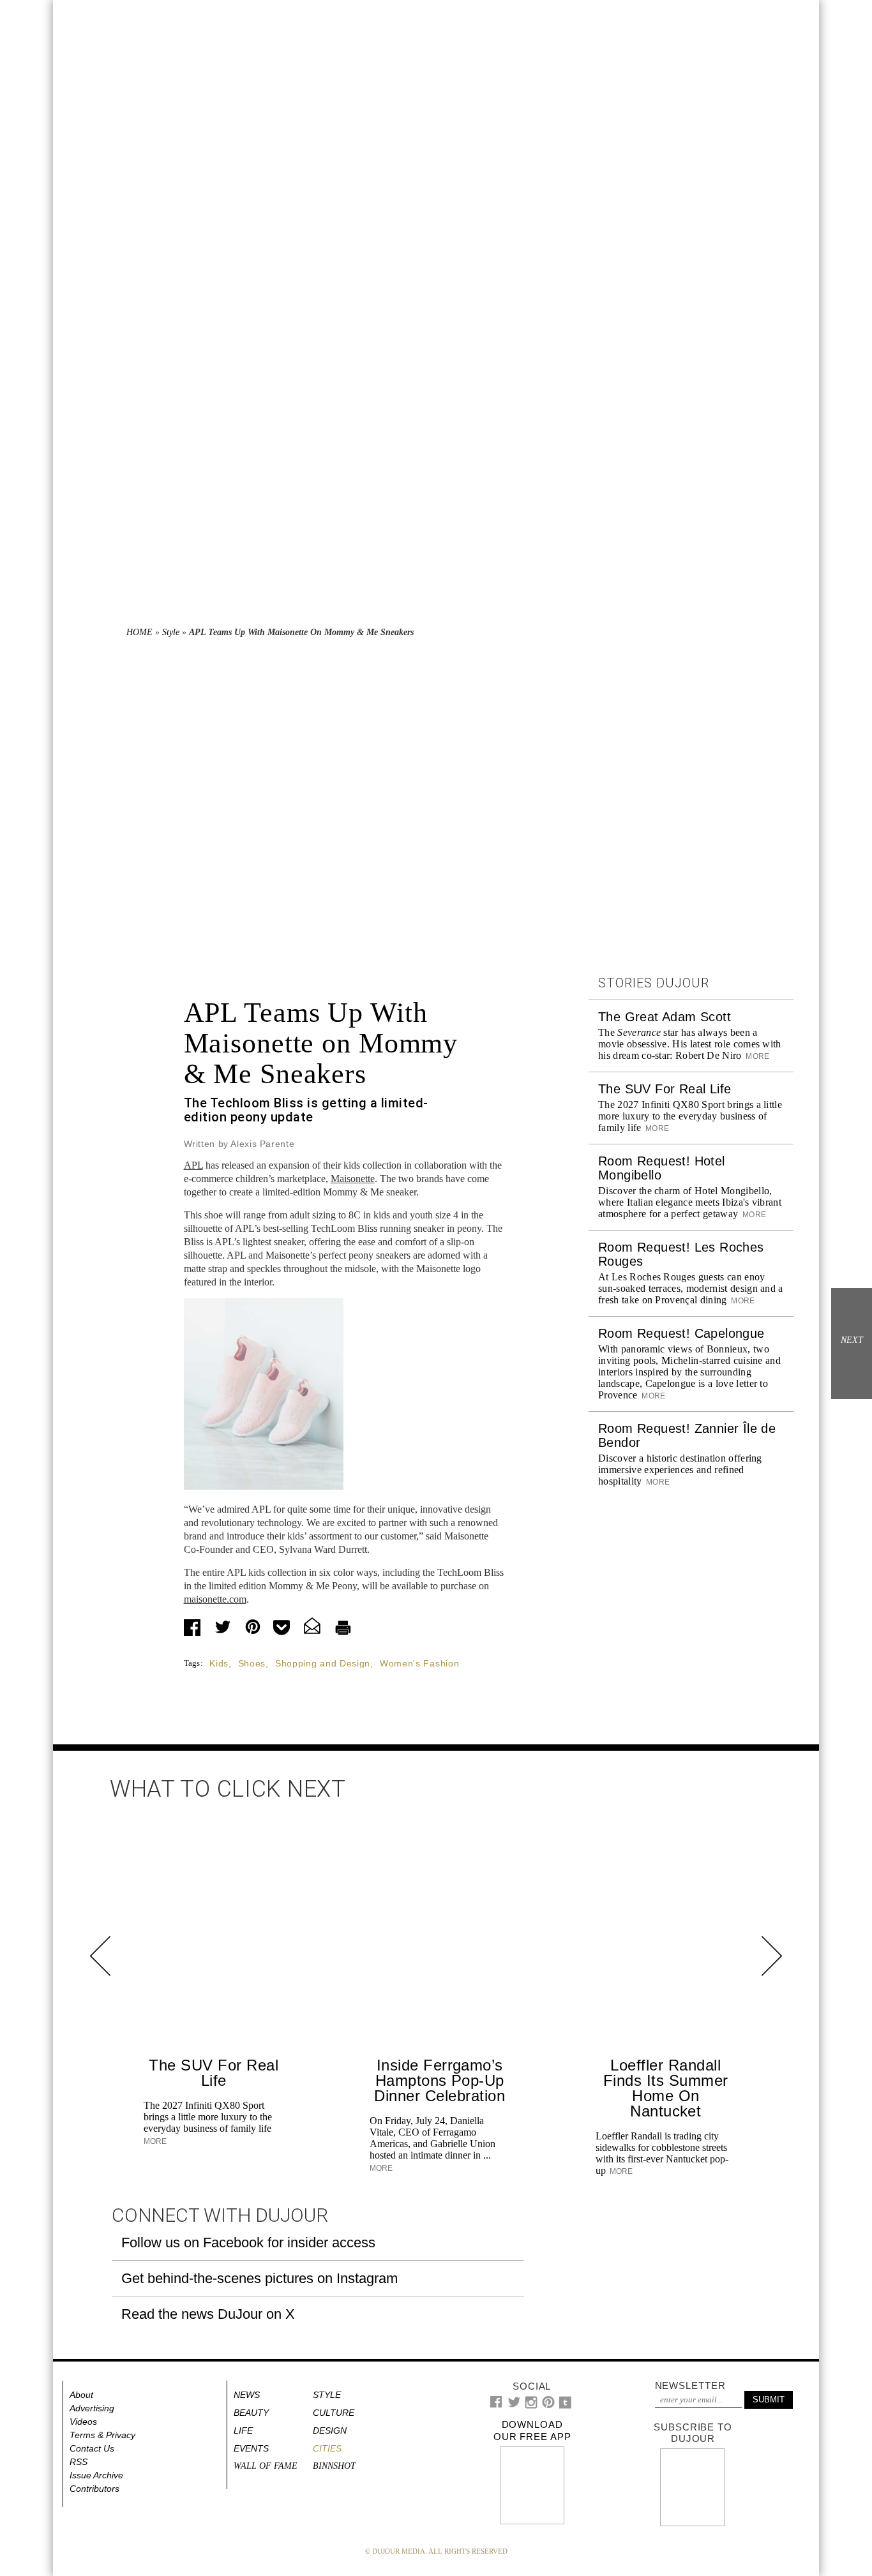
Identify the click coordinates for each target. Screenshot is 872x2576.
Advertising (92, 2408)
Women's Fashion (420, 1663)
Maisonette (353, 1179)
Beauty (251, 2413)
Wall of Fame (266, 2466)
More (757, 1056)
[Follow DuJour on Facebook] (496, 2405)
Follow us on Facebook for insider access (248, 2243)
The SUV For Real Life (665, 1089)
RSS (79, 2462)
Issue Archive (96, 2475)
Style (171, 632)
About (81, 2395)
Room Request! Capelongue (681, 1333)
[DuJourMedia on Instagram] (531, 2406)
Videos (83, 2422)
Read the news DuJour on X (208, 2314)
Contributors (94, 2489)
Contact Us (92, 2448)
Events (251, 2448)
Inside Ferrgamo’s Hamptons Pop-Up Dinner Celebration (440, 2080)
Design (330, 2430)
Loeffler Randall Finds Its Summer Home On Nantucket (666, 2088)
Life (243, 2430)
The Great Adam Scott (665, 1017)
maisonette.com (215, 1599)
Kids (219, 1663)
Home (139, 632)
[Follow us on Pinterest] (548, 2405)
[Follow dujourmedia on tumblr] (565, 2406)
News (247, 2395)
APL (193, 1165)
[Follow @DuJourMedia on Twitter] (514, 2405)
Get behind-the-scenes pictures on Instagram (259, 2278)
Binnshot (334, 2466)
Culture (334, 2413)
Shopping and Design (323, 1663)
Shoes (252, 1663)
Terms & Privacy (102, 2435)
